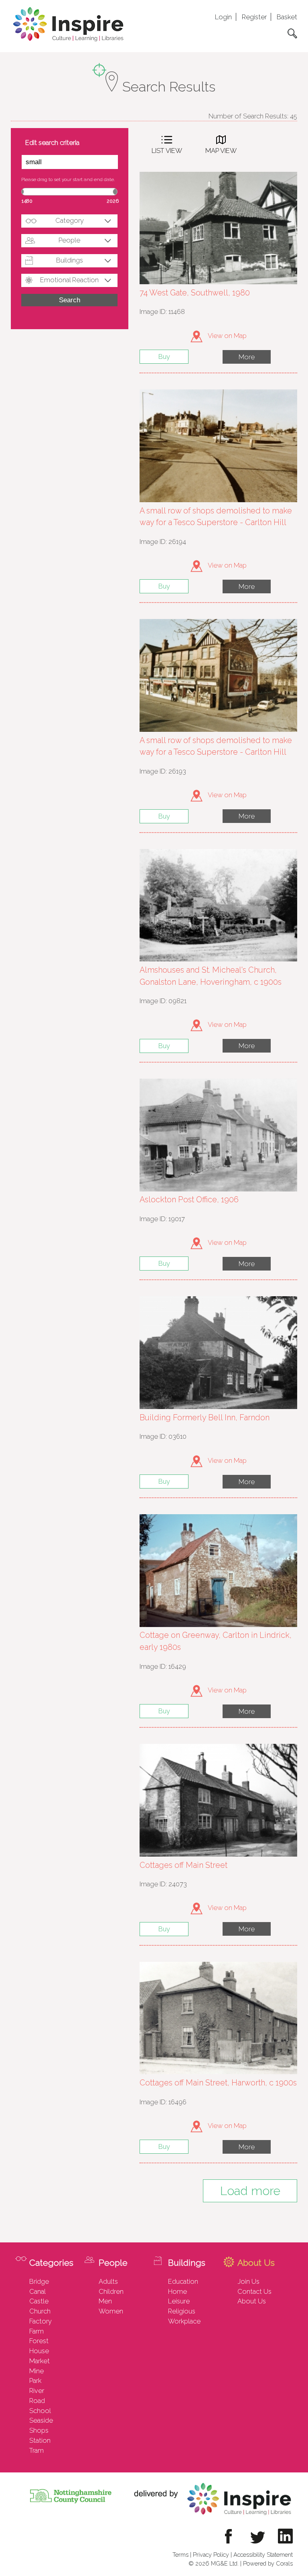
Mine (36, 2371)
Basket (287, 17)
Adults (108, 2281)
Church (40, 2311)
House (39, 2351)
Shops (39, 2430)
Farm (36, 2331)
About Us (252, 2301)
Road (37, 2401)
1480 (27, 201)
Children (111, 2291)
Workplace (184, 2321)
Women (111, 2311)
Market (40, 2361)
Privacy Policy (211, 2555)
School (40, 2411)
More (247, 357)
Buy (164, 356)
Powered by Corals (268, 2563)
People (69, 240)
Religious (182, 2311)
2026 (113, 201)
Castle (39, 2301)
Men (105, 2301)
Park (35, 2381)
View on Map (227, 336)
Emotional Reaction (69, 280)
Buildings (70, 260)
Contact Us (254, 2291)
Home (177, 2291)
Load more (250, 2191)
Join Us (248, 2281)
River (37, 2391)
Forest (39, 2341)
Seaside (41, 2420)
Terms (180, 2555)
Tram (36, 2450)
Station (40, 2440)
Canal (37, 2291)
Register (254, 17)
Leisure (179, 2301)
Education (183, 2281)
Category (70, 220)
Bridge (39, 2281)
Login (223, 17)
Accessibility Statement (263, 2555)
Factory (41, 2321)
